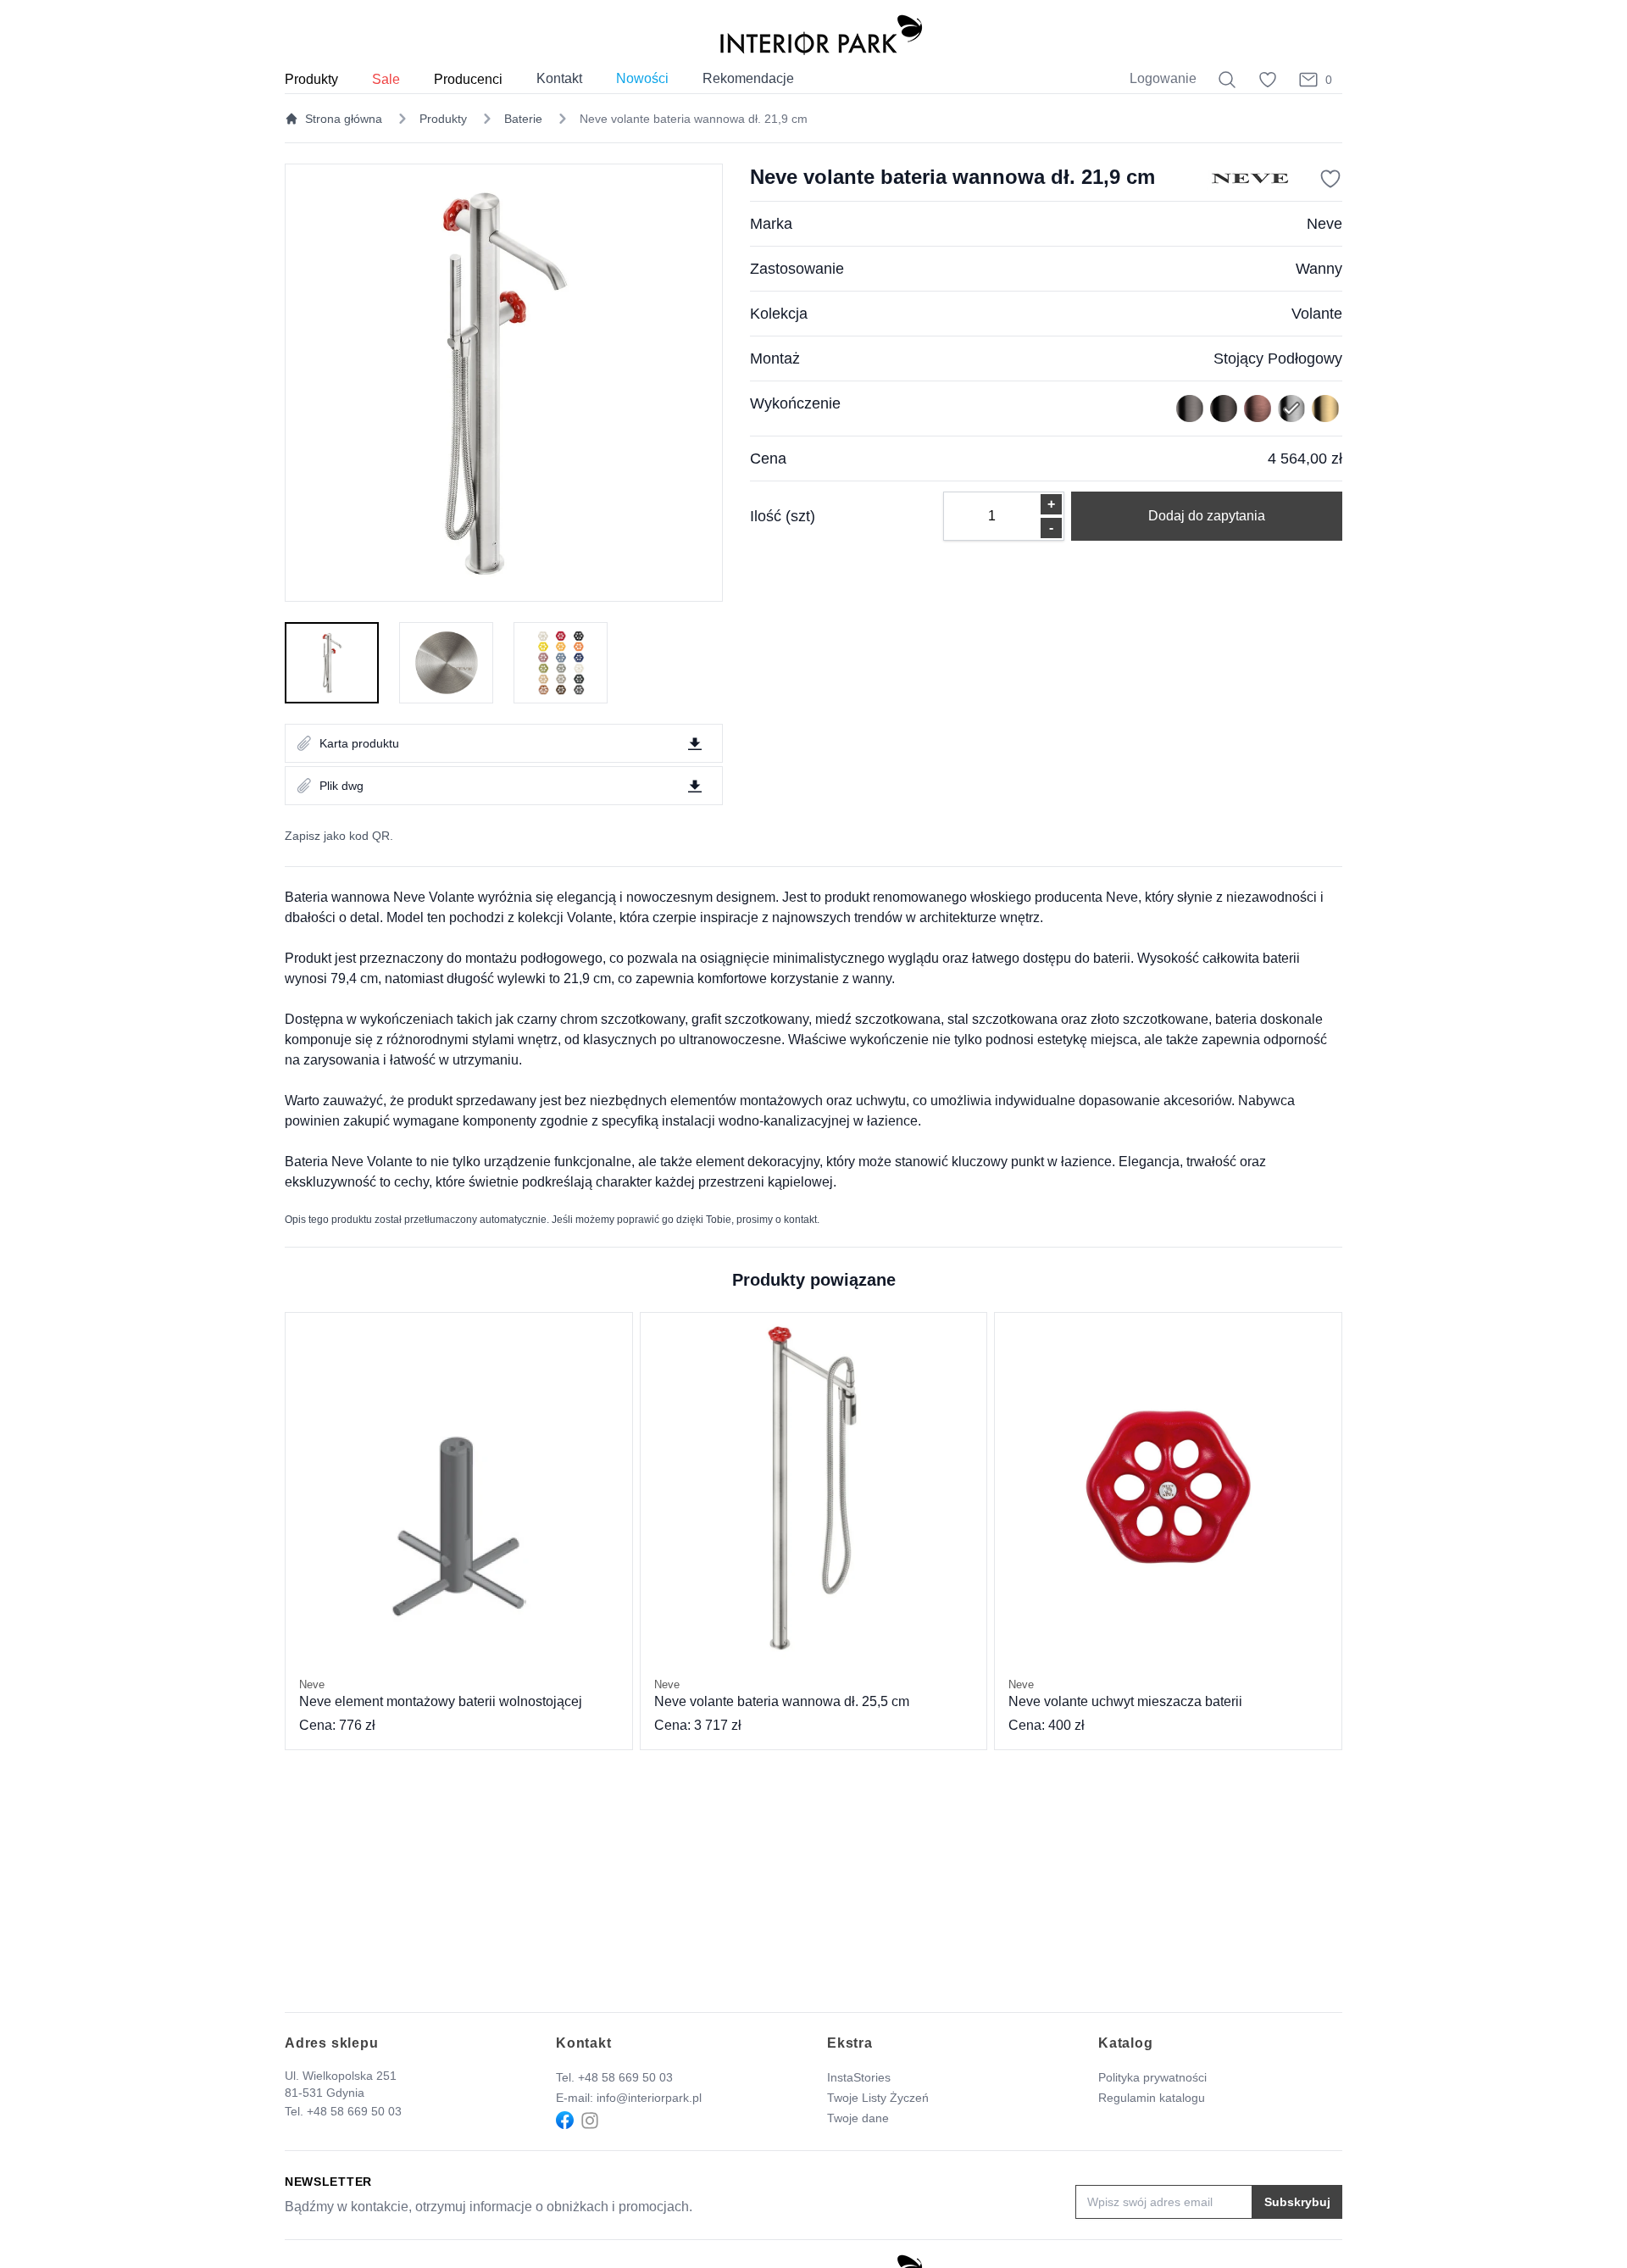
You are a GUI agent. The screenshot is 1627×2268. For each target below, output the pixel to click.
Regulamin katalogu (1152, 2098)
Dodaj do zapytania (1207, 516)
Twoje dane (858, 2118)
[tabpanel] (504, 383)
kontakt (800, 1220)
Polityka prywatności (1152, 2077)
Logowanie (1163, 78)
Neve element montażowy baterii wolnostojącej (441, 1693)
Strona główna (344, 119)
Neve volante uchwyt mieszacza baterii (1125, 1693)
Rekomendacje (748, 78)
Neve (1324, 224)
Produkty (443, 119)
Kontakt (559, 78)
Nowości (642, 78)
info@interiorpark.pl (649, 2098)
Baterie (523, 119)
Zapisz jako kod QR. (339, 836)
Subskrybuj (1297, 2202)
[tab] (332, 663)
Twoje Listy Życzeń (878, 2098)
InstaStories (859, 2077)
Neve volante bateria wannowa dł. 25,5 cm (782, 1693)
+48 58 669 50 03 (354, 2111)
